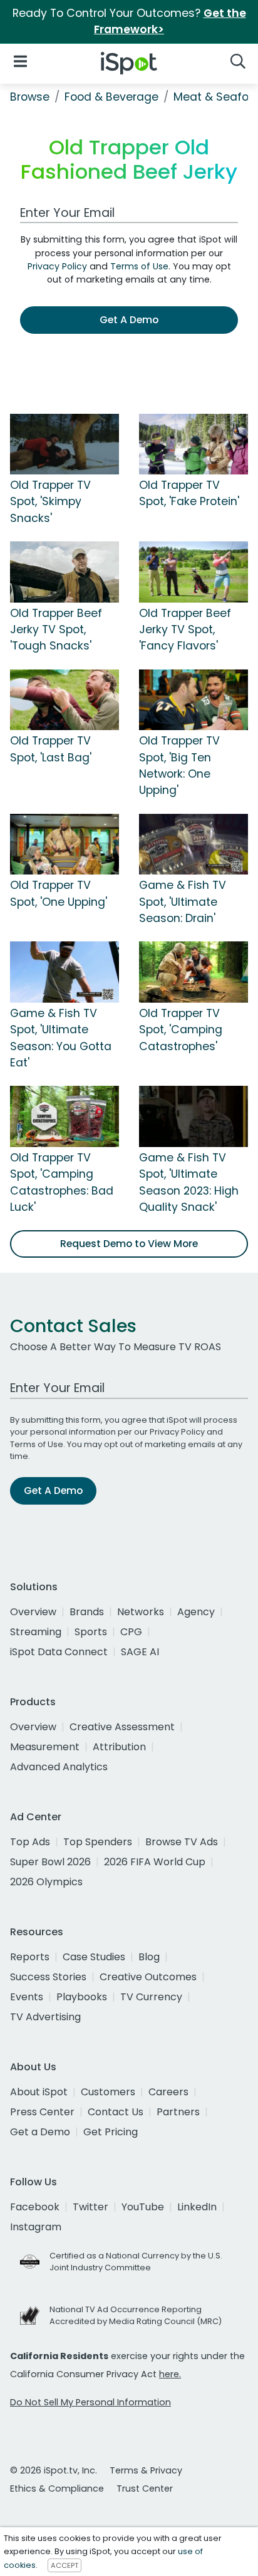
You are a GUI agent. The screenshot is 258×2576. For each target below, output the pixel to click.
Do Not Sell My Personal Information (90, 2402)
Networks (141, 1612)
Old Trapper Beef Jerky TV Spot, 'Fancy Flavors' (185, 630)
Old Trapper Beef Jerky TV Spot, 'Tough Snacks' (56, 630)
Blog (149, 1957)
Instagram (36, 2227)
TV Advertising (45, 2017)
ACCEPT (64, 2565)
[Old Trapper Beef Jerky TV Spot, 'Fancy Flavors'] (194, 571)
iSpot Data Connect (59, 1652)
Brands (87, 1612)
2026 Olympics (46, 1882)
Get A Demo (129, 320)
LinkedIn (197, 2207)
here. (170, 2374)
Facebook (35, 2207)
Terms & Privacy (146, 2470)
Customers (108, 2092)
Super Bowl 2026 (50, 1862)
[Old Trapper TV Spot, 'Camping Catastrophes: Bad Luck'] (64, 1116)
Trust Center (145, 2488)
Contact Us (116, 2112)
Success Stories (48, 1977)
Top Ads (30, 1842)
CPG (131, 1632)
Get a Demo (40, 2132)
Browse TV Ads (182, 1842)
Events (27, 1997)
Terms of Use (139, 266)
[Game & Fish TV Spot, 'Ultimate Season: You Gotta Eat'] (64, 971)
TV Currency (151, 1997)
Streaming (36, 1632)
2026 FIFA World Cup (155, 1862)
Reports (30, 1957)
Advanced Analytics (59, 1767)
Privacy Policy (57, 266)
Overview (33, 1612)
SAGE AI (140, 1652)
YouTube (143, 2207)
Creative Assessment (122, 1727)
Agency (196, 1612)
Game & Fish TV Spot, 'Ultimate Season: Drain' (183, 902)
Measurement (45, 1747)
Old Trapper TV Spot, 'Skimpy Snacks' (50, 502)
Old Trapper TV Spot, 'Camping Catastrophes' (181, 1030)
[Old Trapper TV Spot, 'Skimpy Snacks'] (64, 443)
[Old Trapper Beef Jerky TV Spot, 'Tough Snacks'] (64, 571)
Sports (91, 1632)
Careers (168, 2092)
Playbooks (82, 1997)
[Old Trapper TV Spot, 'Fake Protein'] (194, 443)
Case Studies (94, 1957)
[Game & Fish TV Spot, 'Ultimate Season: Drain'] (194, 843)
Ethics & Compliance (57, 2488)
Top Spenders (98, 1842)
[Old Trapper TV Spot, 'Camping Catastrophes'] (194, 971)
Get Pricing (111, 2132)
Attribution (119, 1747)
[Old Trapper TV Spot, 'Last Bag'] (64, 699)
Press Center (42, 2112)
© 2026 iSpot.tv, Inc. (54, 2470)
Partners (178, 2112)
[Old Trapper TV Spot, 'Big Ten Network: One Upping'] (194, 699)
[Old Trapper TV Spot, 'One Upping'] (64, 843)
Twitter (90, 2207)
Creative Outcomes (148, 1977)
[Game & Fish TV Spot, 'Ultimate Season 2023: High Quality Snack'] (194, 1116)
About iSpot (39, 2092)
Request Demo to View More (129, 1244)
